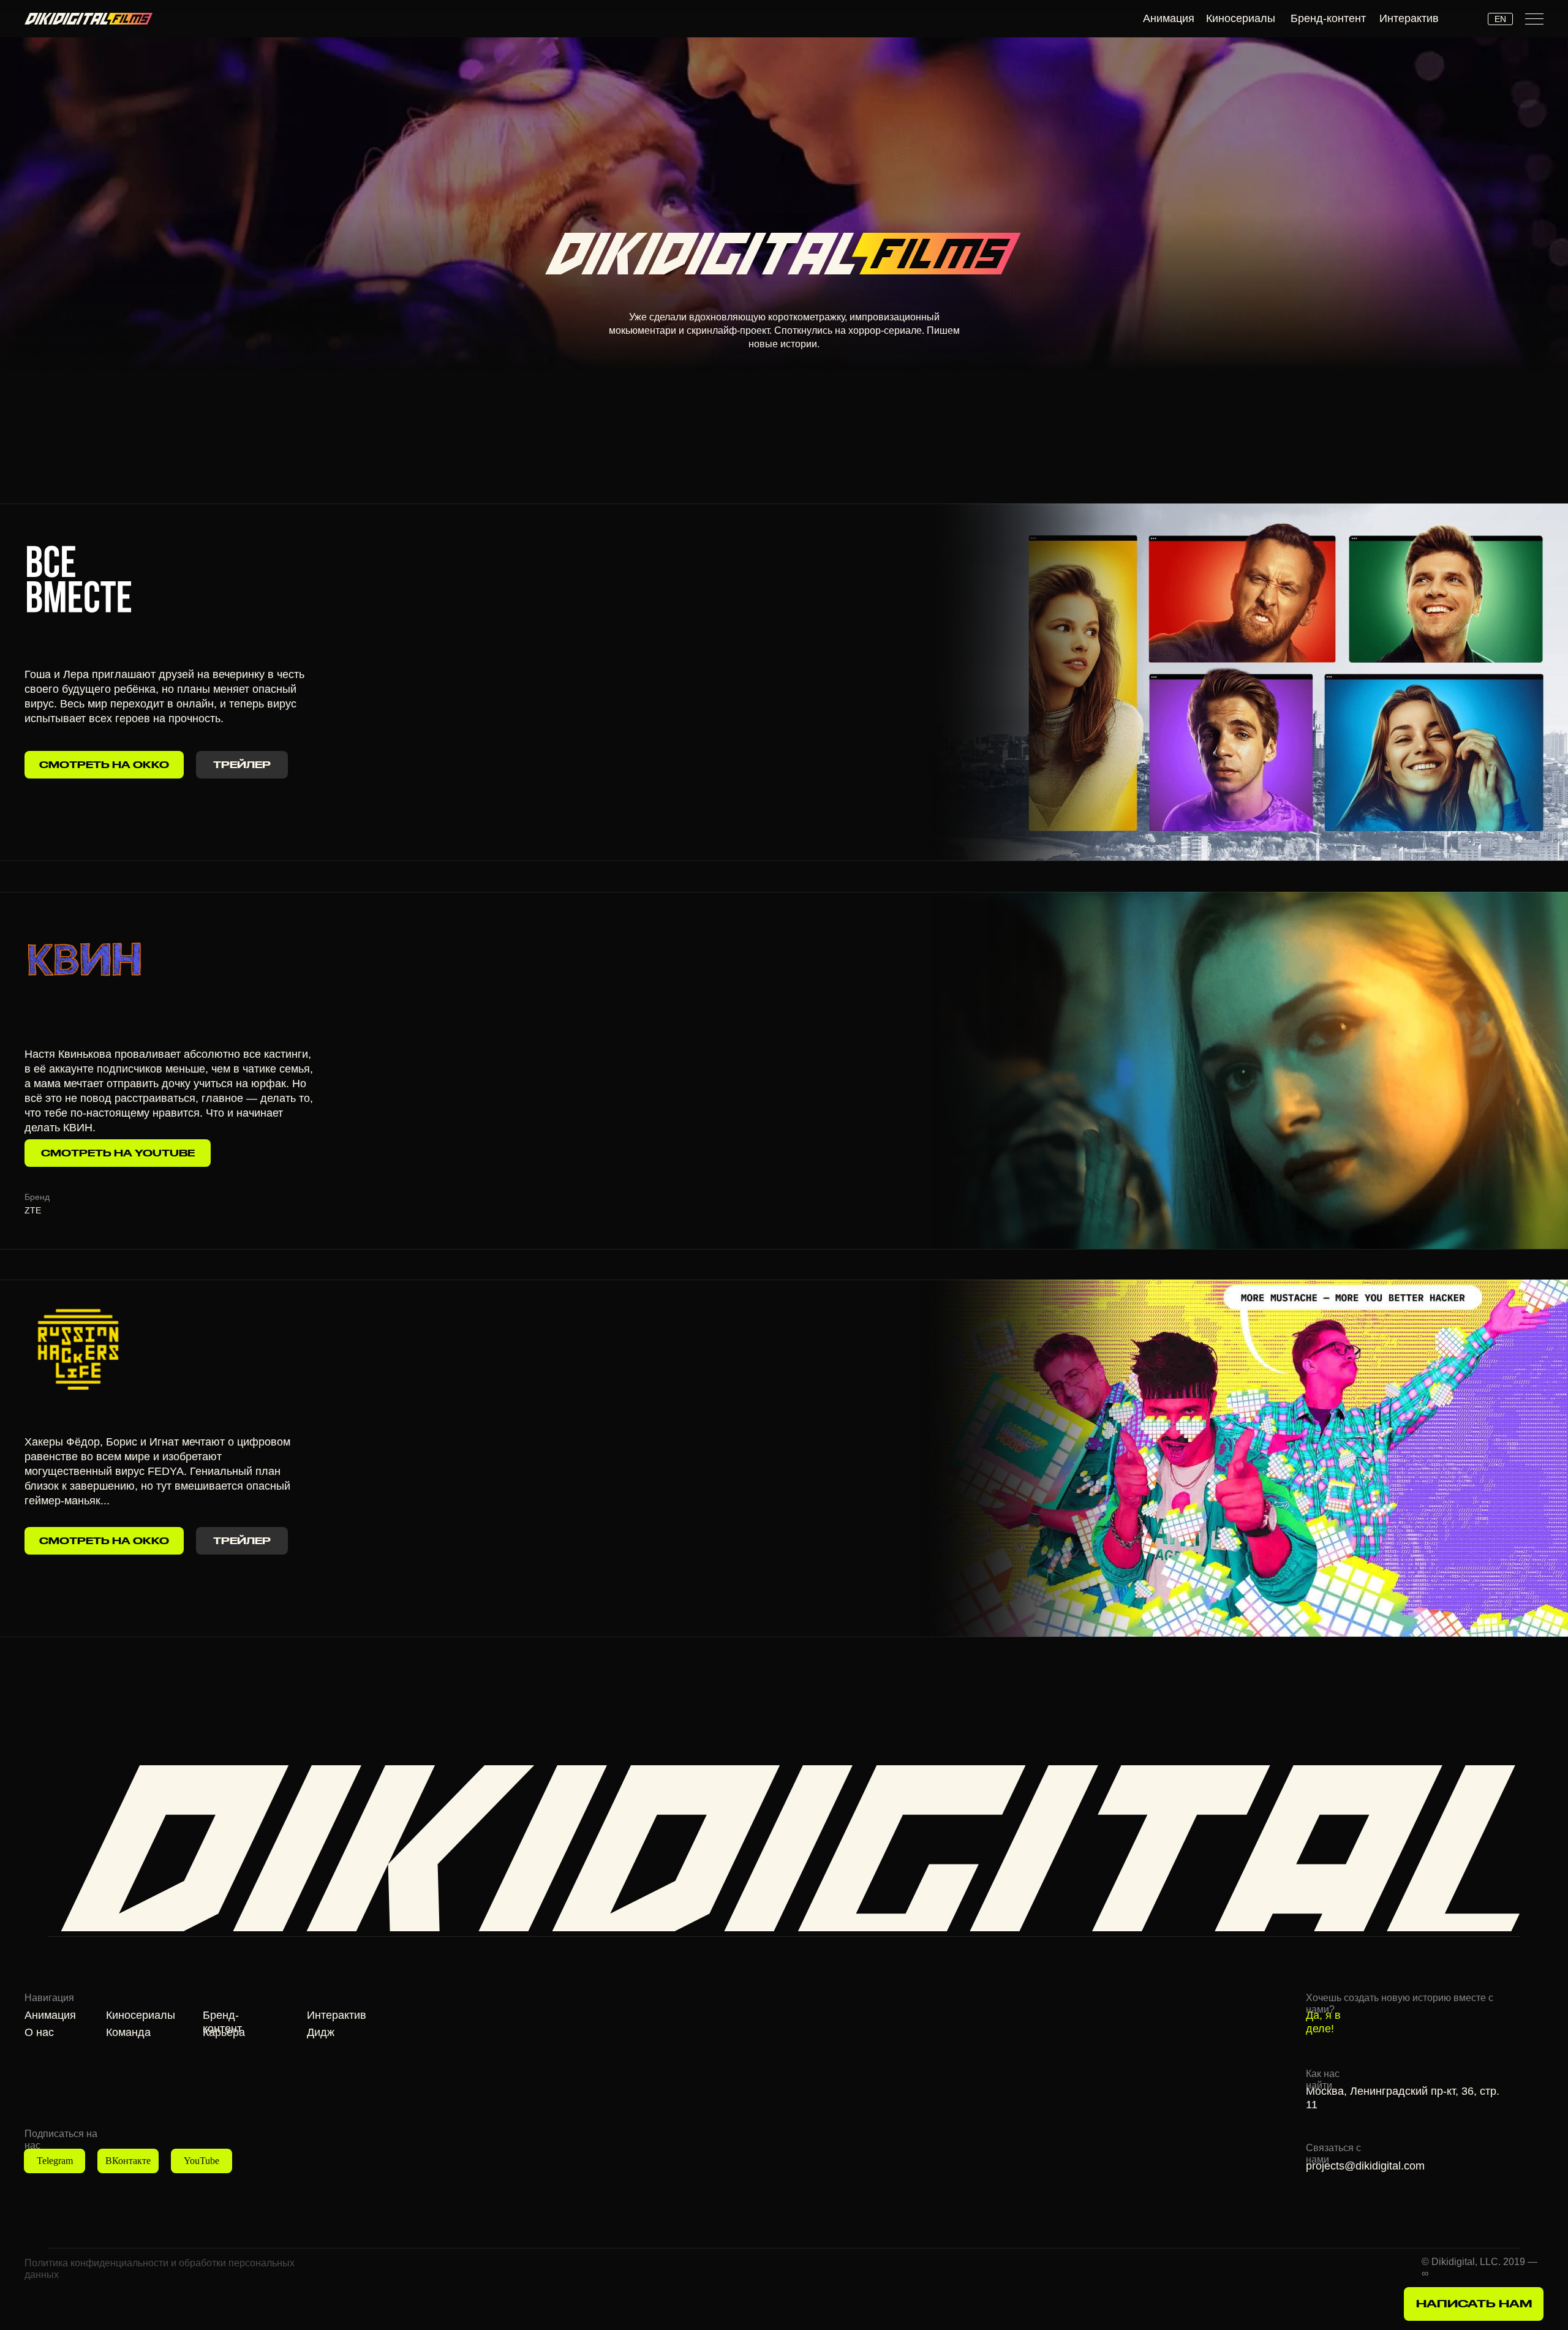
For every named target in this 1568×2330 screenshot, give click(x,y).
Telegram (55, 2161)
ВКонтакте (128, 2161)
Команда (128, 2032)
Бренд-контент (1328, 18)
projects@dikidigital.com (1365, 2166)
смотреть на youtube (118, 1153)
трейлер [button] (242, 1541)
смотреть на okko (104, 1541)
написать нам (1474, 2303)
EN (1500, 19)
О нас (39, 2032)
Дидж (321, 2032)
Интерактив (1409, 18)
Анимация (1169, 18)
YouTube (202, 2161)
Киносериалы (1241, 18)
